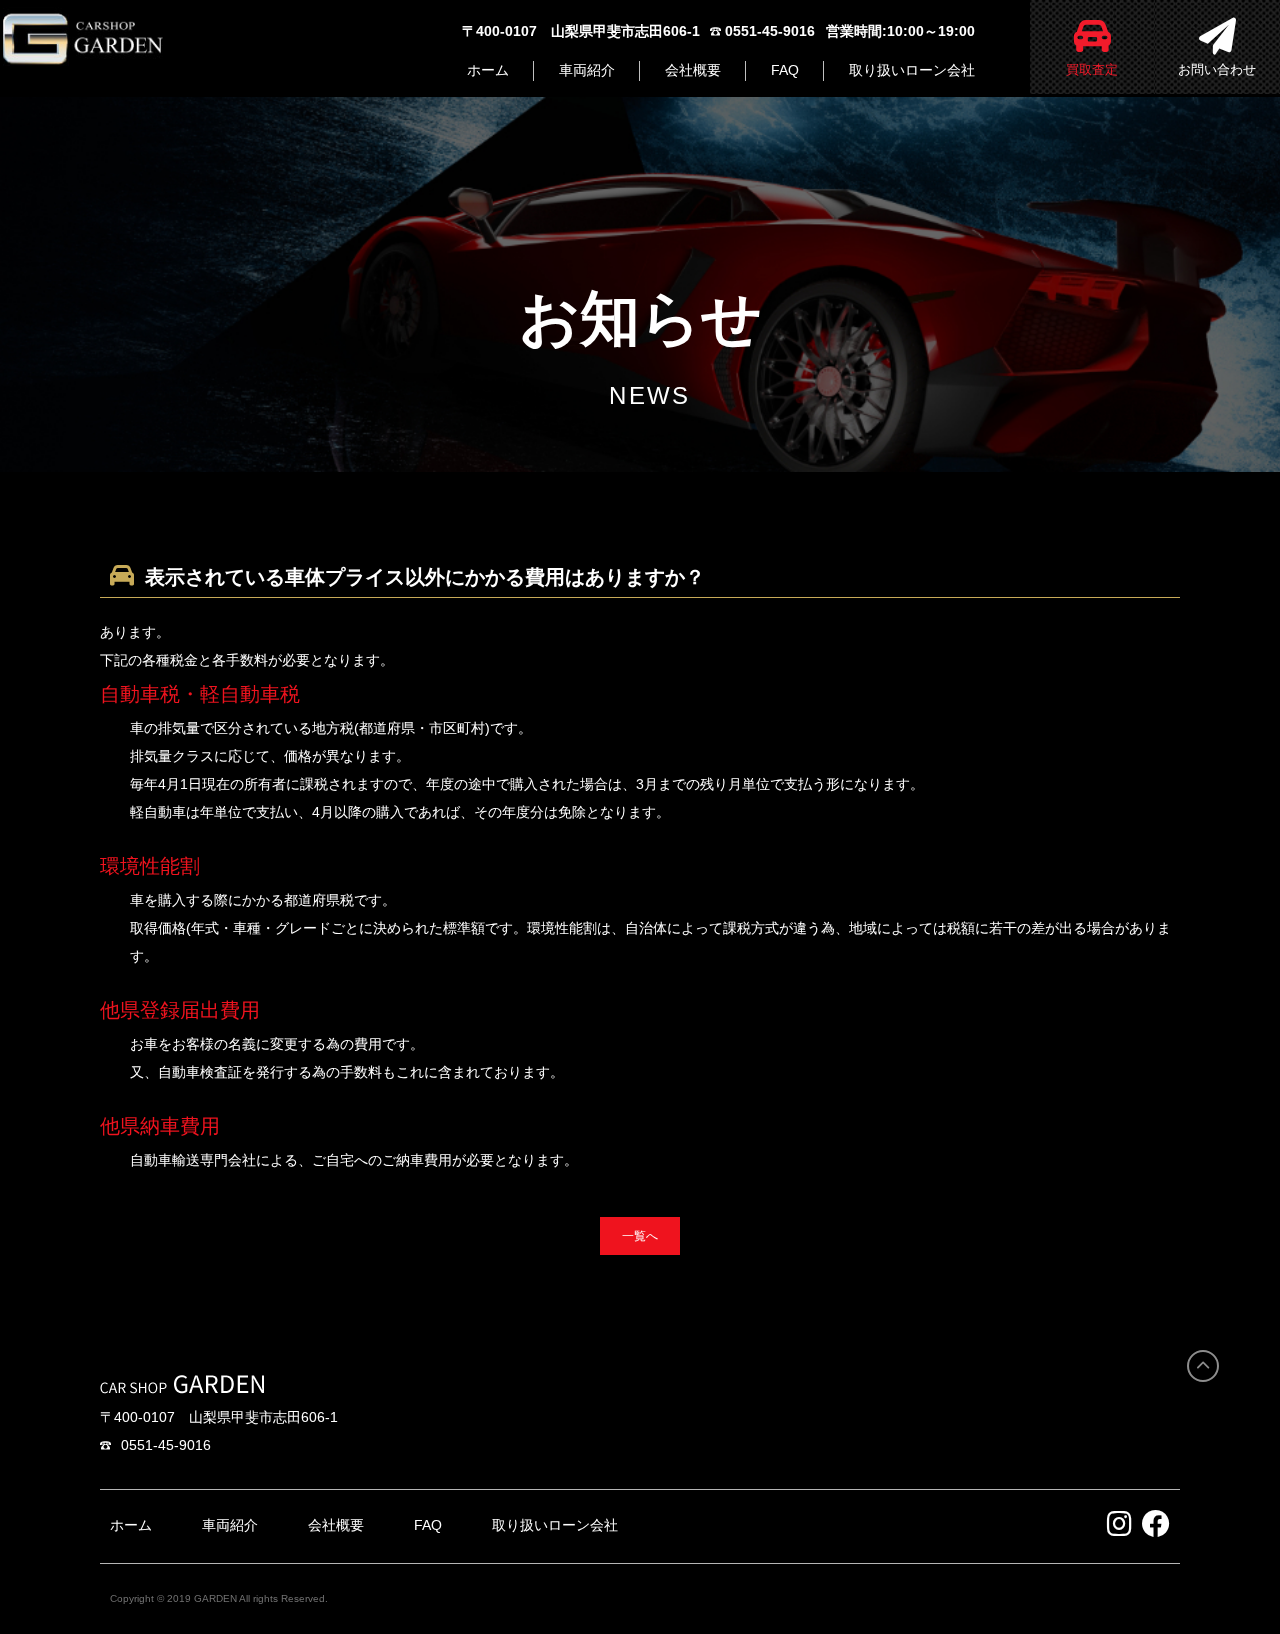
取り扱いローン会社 (912, 70)
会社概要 (693, 70)
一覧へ (640, 1236)
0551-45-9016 (166, 1445)
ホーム (488, 70)
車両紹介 (587, 70)
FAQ (785, 70)
